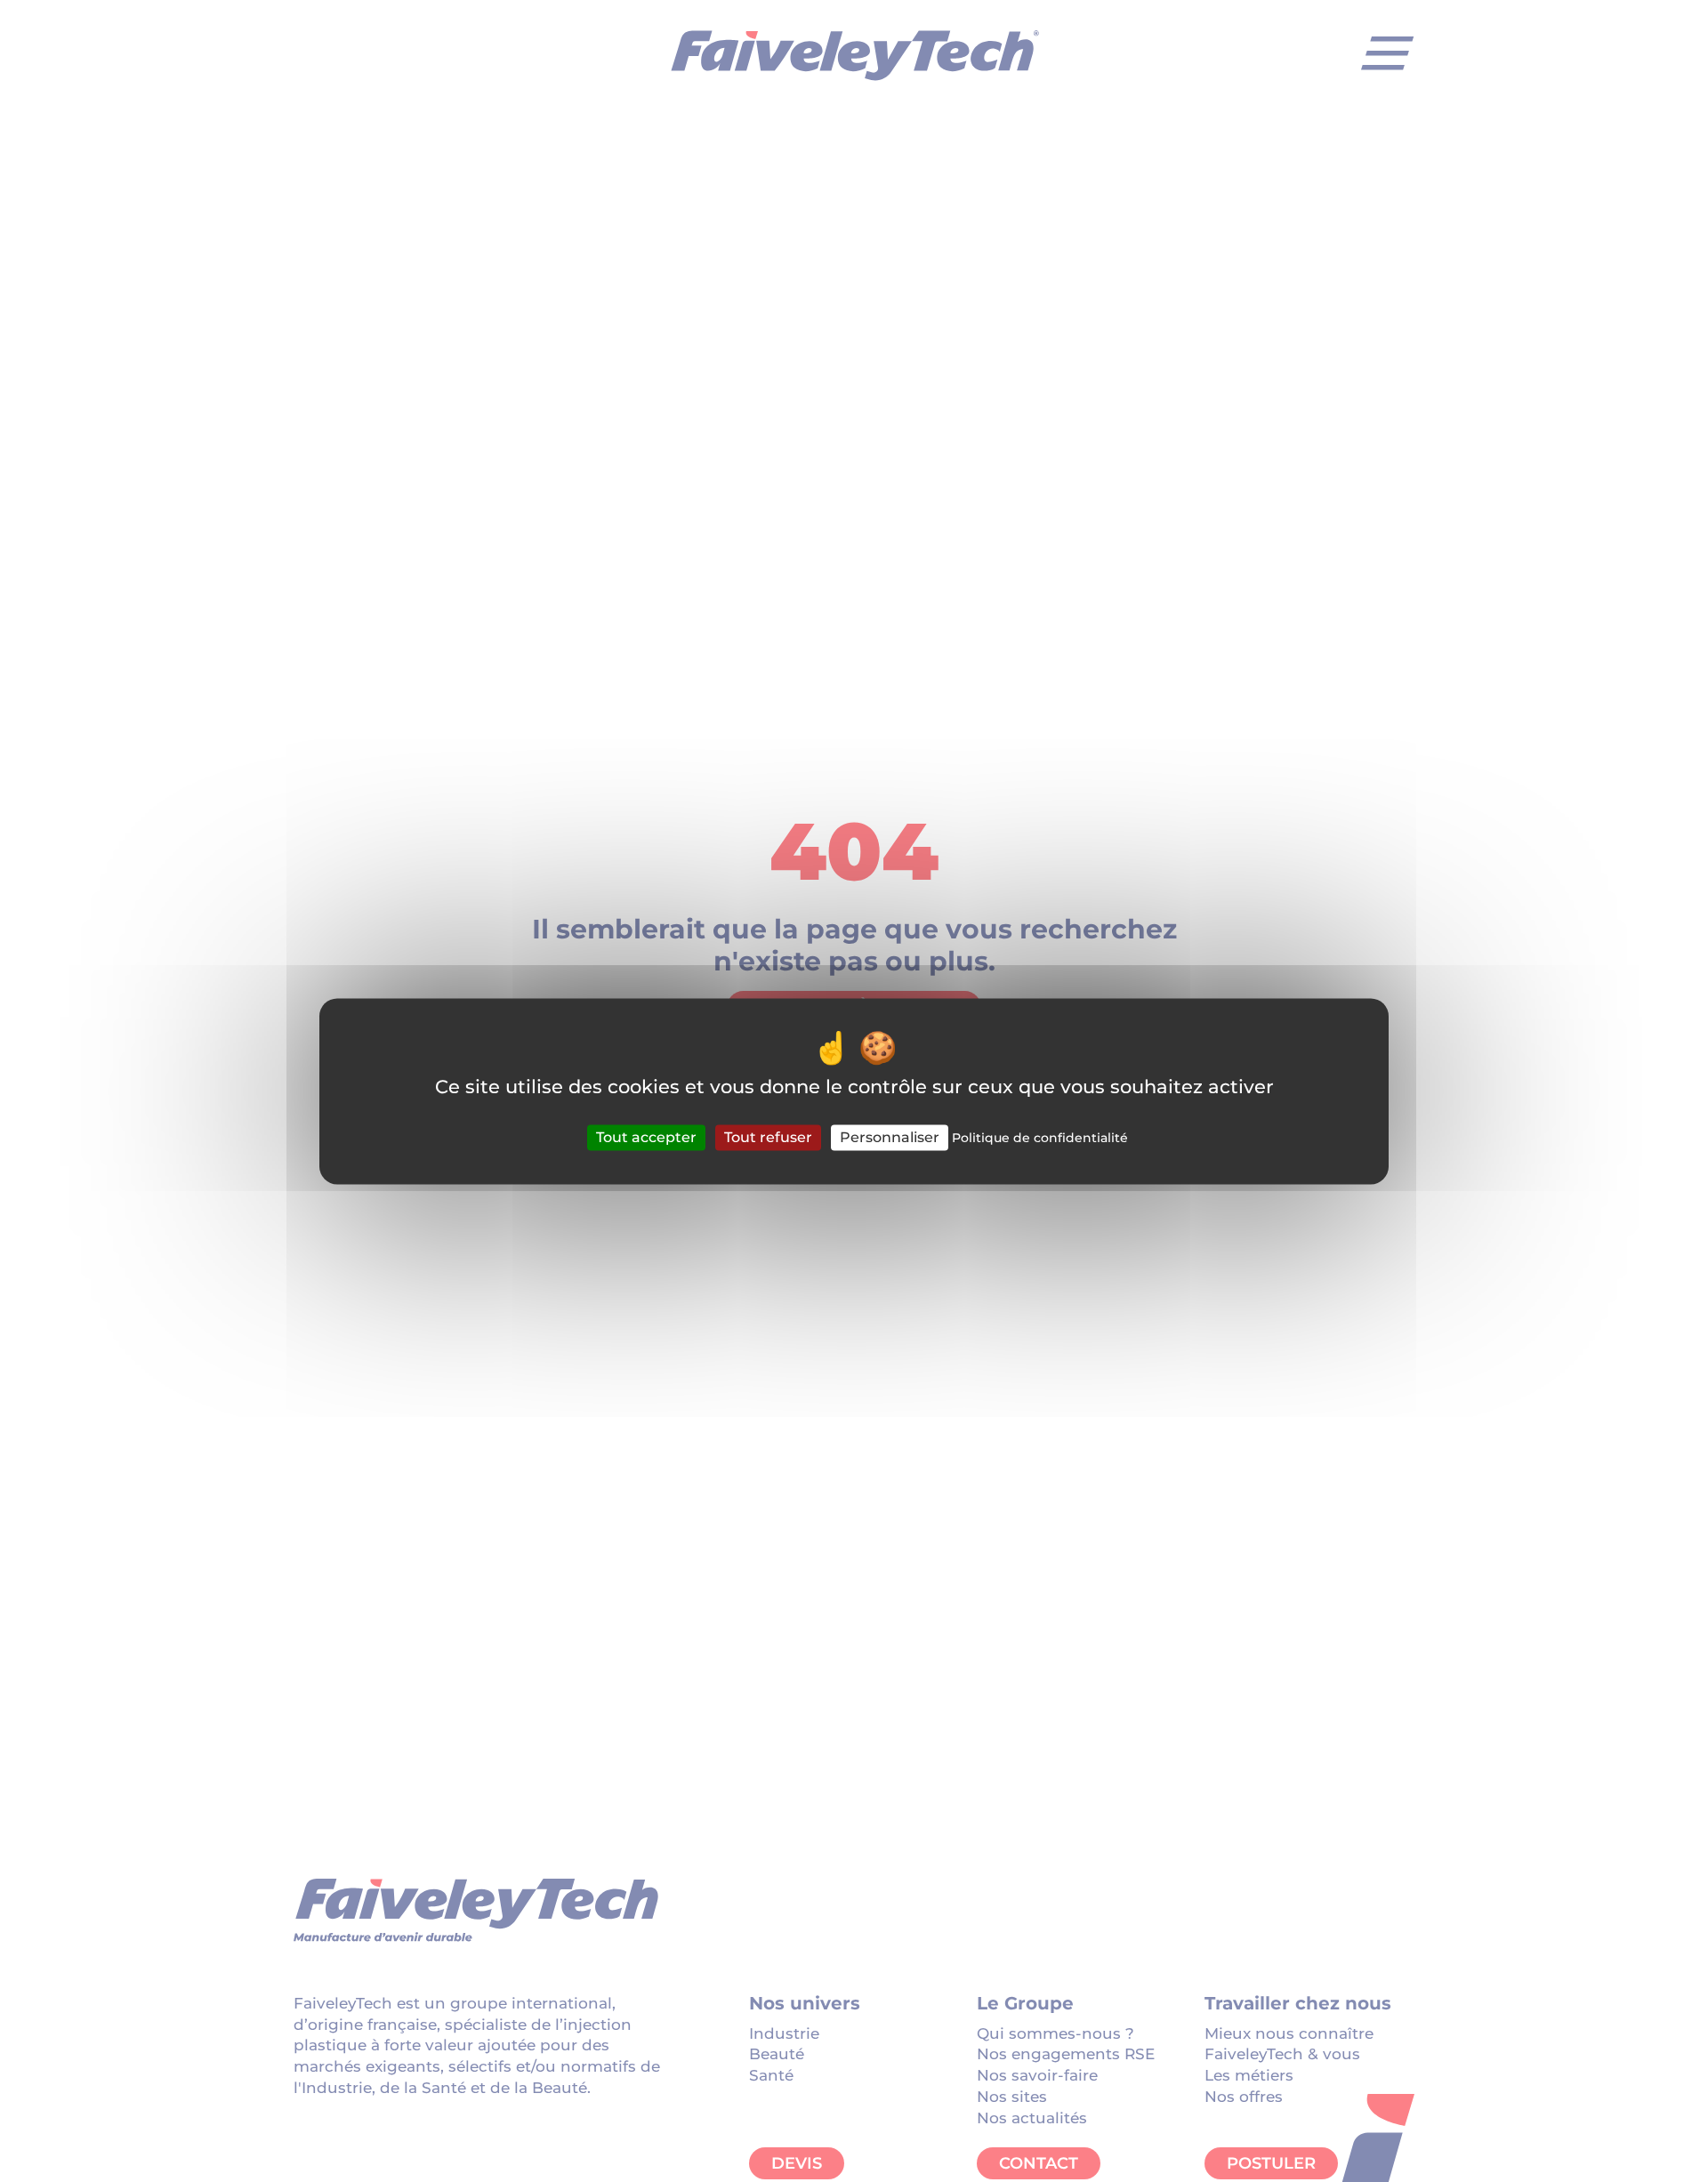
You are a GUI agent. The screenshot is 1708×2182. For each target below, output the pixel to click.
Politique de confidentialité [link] (1040, 1138)
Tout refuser (768, 1137)
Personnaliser (890, 1137)
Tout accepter (646, 1137)
